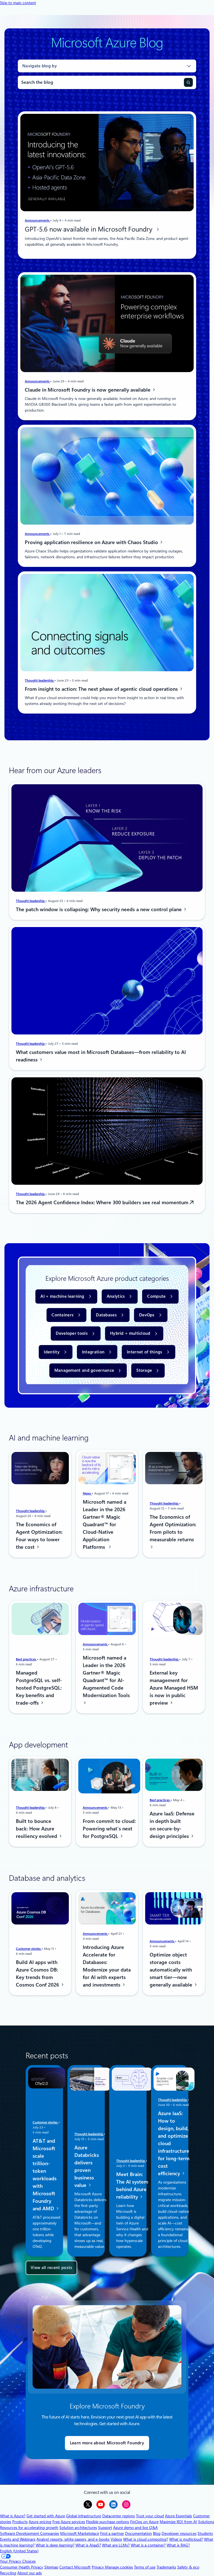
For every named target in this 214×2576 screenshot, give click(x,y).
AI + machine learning (62, 1296)
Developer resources (179, 2533)
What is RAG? (178, 2545)
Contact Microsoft (75, 2567)
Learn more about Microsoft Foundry (107, 2443)
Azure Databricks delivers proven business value (87, 2166)
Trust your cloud (150, 2516)
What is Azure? (13, 2516)
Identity (52, 1352)
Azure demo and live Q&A (135, 2528)
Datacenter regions (119, 2516)
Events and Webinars (18, 2539)
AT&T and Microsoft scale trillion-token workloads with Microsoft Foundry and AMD (45, 2174)
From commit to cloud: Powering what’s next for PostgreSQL (109, 1829)
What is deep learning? (55, 2545)
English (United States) (19, 2551)
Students (205, 2533)
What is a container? (148, 2545)
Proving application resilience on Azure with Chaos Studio (92, 542)
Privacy (98, 2567)
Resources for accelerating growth (29, 2528)
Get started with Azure (46, 2516)
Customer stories (29, 1949)
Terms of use (145, 2567)
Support (105, 2528)
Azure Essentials (178, 2516)
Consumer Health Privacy (22, 2567)
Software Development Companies (30, 2533)
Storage (144, 1370)
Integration (93, 1352)
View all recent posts (51, 2268)
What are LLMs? (116, 2545)
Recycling (8, 2573)
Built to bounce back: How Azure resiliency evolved (37, 1829)
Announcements (37, 220)
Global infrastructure (84, 2516)
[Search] (188, 82)
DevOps (147, 1315)
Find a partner (112, 2533)
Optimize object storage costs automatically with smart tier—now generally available (172, 1970)
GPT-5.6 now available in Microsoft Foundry (90, 229)
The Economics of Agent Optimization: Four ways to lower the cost (39, 1535)
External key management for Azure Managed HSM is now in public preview (174, 1688)
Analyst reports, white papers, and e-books (73, 2539)
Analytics (116, 1296)
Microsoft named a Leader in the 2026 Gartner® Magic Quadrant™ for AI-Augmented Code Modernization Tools (106, 1677)
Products (20, 2522)
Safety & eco (188, 2567)
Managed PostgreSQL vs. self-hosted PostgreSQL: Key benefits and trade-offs (39, 1688)
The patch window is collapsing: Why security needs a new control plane (99, 909)
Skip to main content (18, 3)
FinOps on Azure (144, 2522)
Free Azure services (69, 2522)
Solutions (206, 2522)
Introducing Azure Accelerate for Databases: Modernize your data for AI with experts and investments (107, 1966)
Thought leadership (40, 680)
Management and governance (84, 1370)
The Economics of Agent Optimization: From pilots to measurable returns (173, 1528)
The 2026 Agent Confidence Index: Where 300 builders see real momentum (103, 1202)
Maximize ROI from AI (178, 2522)
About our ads (30, 2573)
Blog (157, 2533)
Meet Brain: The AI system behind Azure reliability (132, 2185)
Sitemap (51, 2567)
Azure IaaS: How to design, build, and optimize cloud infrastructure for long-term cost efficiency (174, 2143)
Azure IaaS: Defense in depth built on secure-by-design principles (172, 1825)
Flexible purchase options (108, 2522)
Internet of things (144, 1352)
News (87, 1493)
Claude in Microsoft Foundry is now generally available (88, 390)
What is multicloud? (186, 2539)
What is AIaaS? (88, 2545)
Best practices (26, 1659)
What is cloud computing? (146, 2539)
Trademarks (166, 2567)
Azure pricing (40, 2522)
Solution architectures (78, 2528)
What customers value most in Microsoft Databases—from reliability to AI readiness (101, 1056)
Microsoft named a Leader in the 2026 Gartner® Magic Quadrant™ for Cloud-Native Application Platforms (104, 1524)
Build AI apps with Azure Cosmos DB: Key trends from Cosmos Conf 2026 (38, 1973)
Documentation (138, 2533)
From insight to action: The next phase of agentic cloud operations (102, 689)
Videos (116, 2539)
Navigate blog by (40, 66)
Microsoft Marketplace (80, 2533)
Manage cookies (119, 2567)
